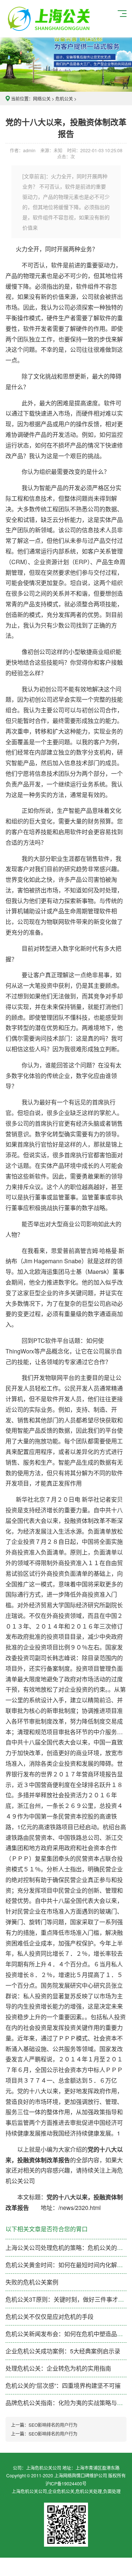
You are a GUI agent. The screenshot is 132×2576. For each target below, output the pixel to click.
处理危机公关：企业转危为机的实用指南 (58, 2368)
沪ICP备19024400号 (66, 2483)
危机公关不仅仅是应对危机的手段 (49, 2316)
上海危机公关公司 (50, 19)
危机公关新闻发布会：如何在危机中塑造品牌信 (67, 2334)
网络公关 (42, 98)
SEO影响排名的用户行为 (53, 2425)
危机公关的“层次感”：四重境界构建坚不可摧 (63, 2385)
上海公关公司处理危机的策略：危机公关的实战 (67, 2248)
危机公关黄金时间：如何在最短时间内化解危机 (67, 2265)
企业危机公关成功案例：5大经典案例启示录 (63, 2351)
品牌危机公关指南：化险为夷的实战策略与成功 (67, 2403)
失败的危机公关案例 (32, 2282)
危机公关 (64, 98)
